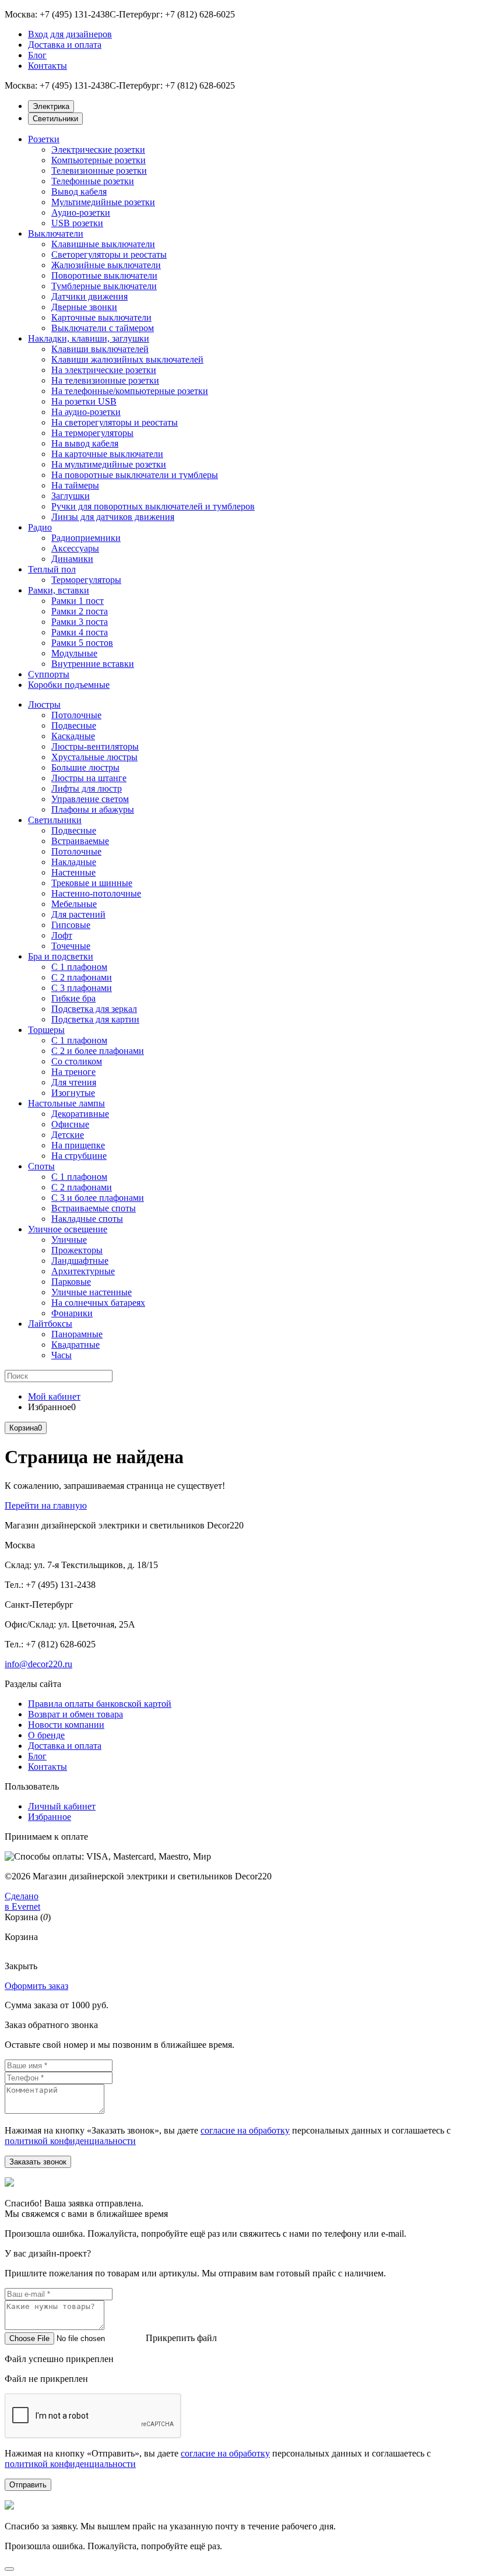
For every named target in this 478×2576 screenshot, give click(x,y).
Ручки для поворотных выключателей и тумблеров (153, 506)
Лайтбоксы (50, 1324)
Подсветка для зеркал (94, 1009)
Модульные (74, 653)
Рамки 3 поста (80, 622)
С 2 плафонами (82, 977)
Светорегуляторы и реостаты (109, 254)
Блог (37, 55)
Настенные (73, 872)
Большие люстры (85, 767)
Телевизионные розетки (99, 171)
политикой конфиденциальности (70, 2141)
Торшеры (46, 1030)
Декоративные (80, 1114)
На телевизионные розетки (105, 380)
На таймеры (75, 485)
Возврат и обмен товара (75, 1714)
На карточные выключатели (107, 454)
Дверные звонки (84, 307)
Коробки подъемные (69, 685)
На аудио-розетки (86, 412)
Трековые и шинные (92, 883)
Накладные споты (87, 1219)
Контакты (48, 66)
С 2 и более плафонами (98, 1051)
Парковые (71, 1282)
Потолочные (76, 715)
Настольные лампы (66, 1103)
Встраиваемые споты (94, 1208)
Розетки (44, 139)
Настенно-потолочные (96, 893)
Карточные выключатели (101, 317)
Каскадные (73, 736)
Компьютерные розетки (99, 160)
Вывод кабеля (79, 191)
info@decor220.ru (38, 1664)
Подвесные (74, 725)
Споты (41, 1166)
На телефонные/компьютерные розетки (130, 391)
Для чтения (74, 1082)
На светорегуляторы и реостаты (115, 422)
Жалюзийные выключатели (106, 265)
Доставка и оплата (65, 45)
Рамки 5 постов (82, 643)
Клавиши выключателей (100, 349)
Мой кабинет (54, 1396)
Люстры (44, 704)
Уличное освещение (68, 1229)
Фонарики (72, 1313)
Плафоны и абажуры (93, 809)
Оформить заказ (36, 1986)
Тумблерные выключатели (104, 286)
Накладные (74, 862)
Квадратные (75, 1345)
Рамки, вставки (59, 590)
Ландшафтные (80, 1261)
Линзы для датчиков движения (113, 517)
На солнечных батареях (98, 1303)
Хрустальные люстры (94, 757)
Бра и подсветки (61, 956)
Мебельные (74, 904)
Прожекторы (77, 1250)
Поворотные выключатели (104, 275)
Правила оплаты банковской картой (100, 1704)
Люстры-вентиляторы (95, 746)
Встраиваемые (80, 841)
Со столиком (77, 1061)
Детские (68, 1135)
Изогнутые (73, 1093)
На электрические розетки (104, 370)
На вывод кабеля (85, 443)
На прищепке (78, 1145)
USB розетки (77, 223)
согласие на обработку (245, 2130)
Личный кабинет (62, 1806)
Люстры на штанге (89, 778)
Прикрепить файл (181, 2338)
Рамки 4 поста (80, 632)
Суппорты (49, 674)
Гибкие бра (73, 998)
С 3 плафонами (82, 988)
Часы (61, 1355)
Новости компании (66, 1725)
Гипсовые (71, 925)
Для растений (78, 914)
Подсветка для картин (95, 1019)
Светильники (55, 820)
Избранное (50, 1817)
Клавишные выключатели (103, 244)
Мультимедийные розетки (103, 202)
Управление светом (90, 799)
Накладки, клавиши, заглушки (89, 338)
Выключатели (56, 233)
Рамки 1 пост (78, 601)
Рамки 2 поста (80, 611)
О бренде (46, 1735)
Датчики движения (89, 296)
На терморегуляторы (92, 433)
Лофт (62, 935)
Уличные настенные (92, 1292)
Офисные (70, 1124)
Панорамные (77, 1334)
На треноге (73, 1072)
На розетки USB (84, 401)
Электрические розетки (98, 150)
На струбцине (79, 1156)
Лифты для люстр (87, 788)
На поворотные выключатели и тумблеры (135, 475)
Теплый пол (52, 569)
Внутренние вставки (93, 664)
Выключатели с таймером (103, 328)
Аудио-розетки (81, 212)
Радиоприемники (86, 538)
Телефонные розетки (93, 181)
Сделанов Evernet (22, 1901)
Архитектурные (83, 1271)
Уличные (69, 1240)
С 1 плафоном (79, 967)
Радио (40, 527)
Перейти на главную (46, 1505)
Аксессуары (75, 548)
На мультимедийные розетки (109, 464)
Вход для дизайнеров (70, 34)
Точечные (71, 946)
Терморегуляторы (86, 580)
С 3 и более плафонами (98, 1198)
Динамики (72, 559)
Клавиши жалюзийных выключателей (127, 359)
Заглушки (71, 496)
